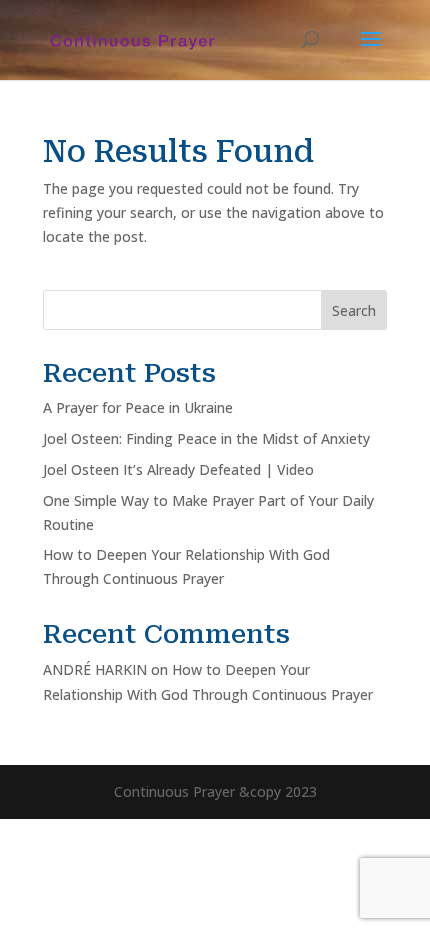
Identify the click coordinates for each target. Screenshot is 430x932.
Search (354, 310)
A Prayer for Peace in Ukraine (138, 407)
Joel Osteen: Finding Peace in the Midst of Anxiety (206, 438)
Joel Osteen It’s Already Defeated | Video (178, 469)
